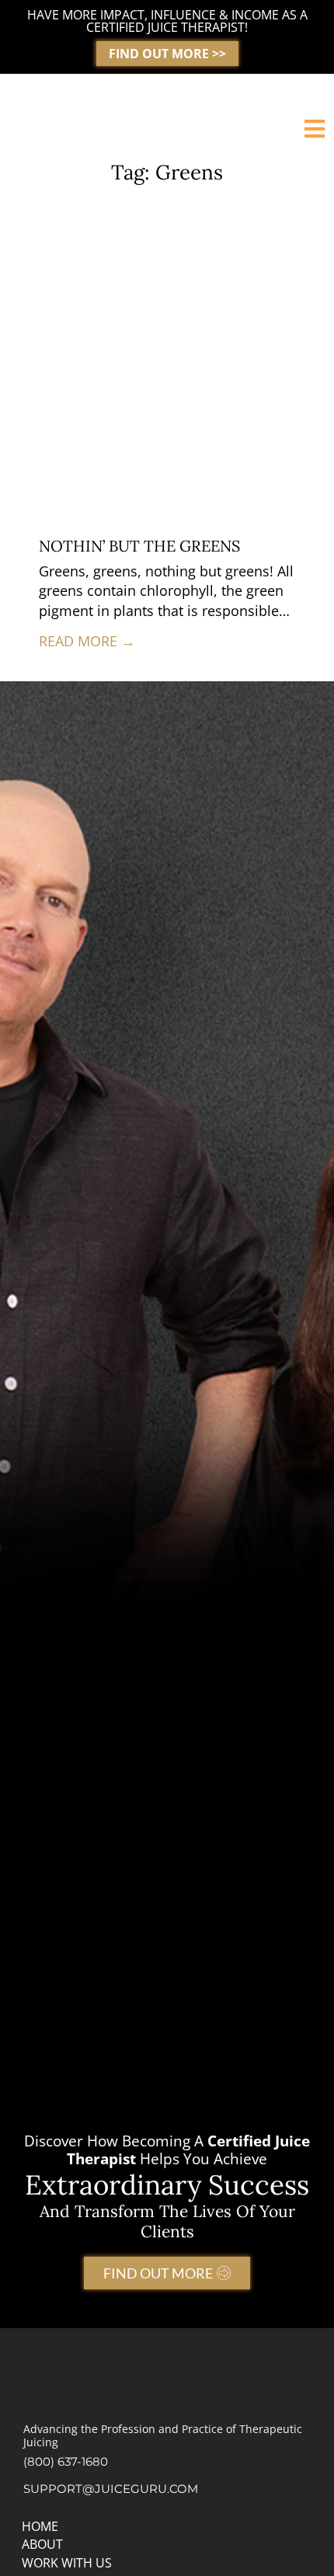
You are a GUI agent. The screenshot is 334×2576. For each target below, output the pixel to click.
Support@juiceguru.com (111, 2489)
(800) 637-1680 (66, 2461)
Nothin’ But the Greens (139, 546)
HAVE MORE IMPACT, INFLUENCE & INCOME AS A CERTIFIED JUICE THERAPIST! (167, 21)
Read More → (87, 641)
